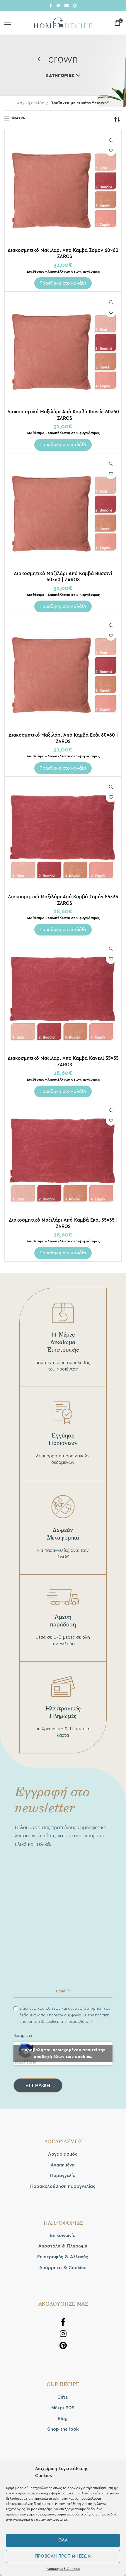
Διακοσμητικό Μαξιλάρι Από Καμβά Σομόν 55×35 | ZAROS (63, 900)
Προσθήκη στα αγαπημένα (111, 151)
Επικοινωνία (63, 2235)
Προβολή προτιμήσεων (63, 2556)
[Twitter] (58, 6)
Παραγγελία (63, 2176)
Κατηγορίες (60, 75)
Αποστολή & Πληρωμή (63, 2246)
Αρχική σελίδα (31, 103)
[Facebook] (51, 6)
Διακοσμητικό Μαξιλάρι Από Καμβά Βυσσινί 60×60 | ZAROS (63, 577)
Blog (63, 2419)
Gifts (63, 2397)
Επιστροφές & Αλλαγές (63, 2257)
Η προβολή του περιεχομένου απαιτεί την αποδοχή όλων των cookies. (63, 2053)
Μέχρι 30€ (63, 2408)
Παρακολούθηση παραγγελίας (63, 2186)
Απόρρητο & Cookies (63, 2569)
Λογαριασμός (63, 2154)
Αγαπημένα (63, 2165)
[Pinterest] (75, 6)
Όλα (63, 2540)
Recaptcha (23, 2036)
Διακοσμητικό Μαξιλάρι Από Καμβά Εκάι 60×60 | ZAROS (63, 738)
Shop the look (63, 2429)
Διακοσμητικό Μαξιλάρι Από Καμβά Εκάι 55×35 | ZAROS (63, 1223)
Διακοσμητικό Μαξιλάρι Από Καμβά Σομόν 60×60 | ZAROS (63, 253)
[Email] (67, 6)
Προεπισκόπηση (111, 141)
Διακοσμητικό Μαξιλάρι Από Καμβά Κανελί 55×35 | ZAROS (63, 1061)
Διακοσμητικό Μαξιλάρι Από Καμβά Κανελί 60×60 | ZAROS (63, 415)
